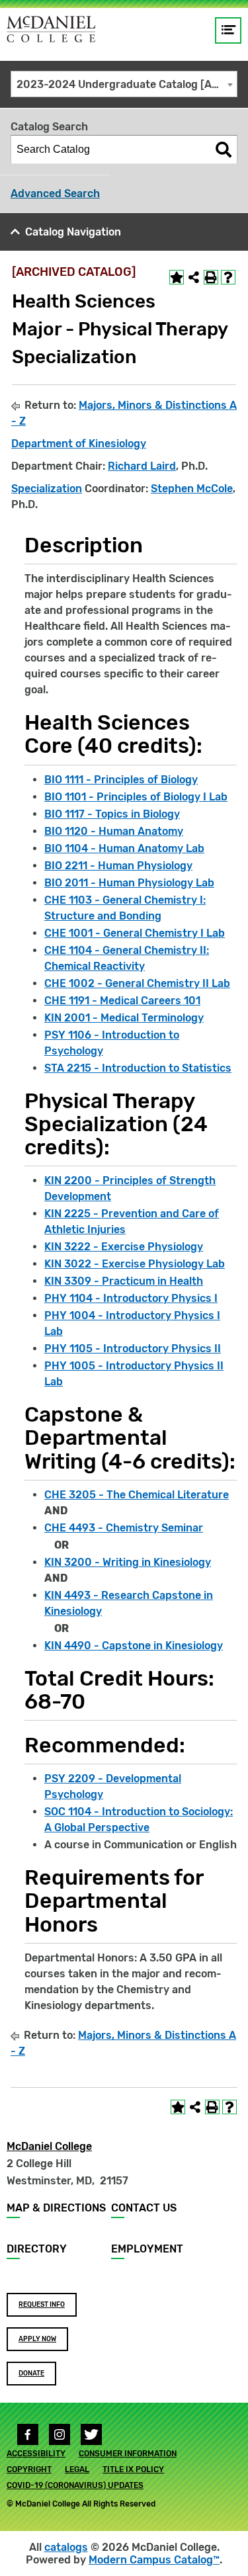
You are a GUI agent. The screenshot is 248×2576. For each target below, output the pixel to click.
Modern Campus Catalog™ (154, 2560)
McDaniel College (49, 2146)
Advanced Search (55, 193)
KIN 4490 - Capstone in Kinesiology (134, 1646)
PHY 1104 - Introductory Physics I (131, 1298)
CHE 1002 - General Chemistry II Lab (137, 983)
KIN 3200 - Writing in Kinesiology (128, 1562)
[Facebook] (28, 2434)
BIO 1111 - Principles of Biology (121, 780)
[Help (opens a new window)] (228, 277)
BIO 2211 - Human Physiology (118, 866)
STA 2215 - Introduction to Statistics (138, 1068)
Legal (77, 2469)
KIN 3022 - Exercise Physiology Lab (135, 1264)
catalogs (66, 2547)
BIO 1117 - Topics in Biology (112, 814)
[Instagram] (60, 2434)
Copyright (29, 2469)
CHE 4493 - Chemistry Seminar (124, 1528)
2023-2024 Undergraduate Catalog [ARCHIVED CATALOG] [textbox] (127, 84)
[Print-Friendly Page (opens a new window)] (211, 277)
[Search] (224, 150)
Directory (37, 2249)
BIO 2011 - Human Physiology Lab (129, 883)
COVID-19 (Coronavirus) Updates (75, 2485)
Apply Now (37, 2339)
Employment (147, 2249)
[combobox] (124, 84)
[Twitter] (91, 2434)
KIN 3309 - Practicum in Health (124, 1281)
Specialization (47, 489)
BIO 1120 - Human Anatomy (114, 831)
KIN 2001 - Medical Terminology (124, 1018)
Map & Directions (56, 2208)
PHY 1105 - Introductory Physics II (133, 1349)
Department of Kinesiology (79, 444)
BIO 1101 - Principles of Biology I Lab (136, 797)
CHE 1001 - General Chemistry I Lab (135, 933)
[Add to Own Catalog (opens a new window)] (177, 277)
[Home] (51, 29)
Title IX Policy (133, 2469)
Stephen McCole (192, 489)
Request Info (42, 2305)
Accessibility (36, 2454)
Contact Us (144, 2208)
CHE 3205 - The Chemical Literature (137, 1495)
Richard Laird (142, 466)
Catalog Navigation (73, 232)
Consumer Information (128, 2454)
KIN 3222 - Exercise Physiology (124, 1247)
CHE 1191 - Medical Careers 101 (122, 1001)
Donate (31, 2374)
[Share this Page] (194, 277)
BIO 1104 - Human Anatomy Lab (124, 848)
